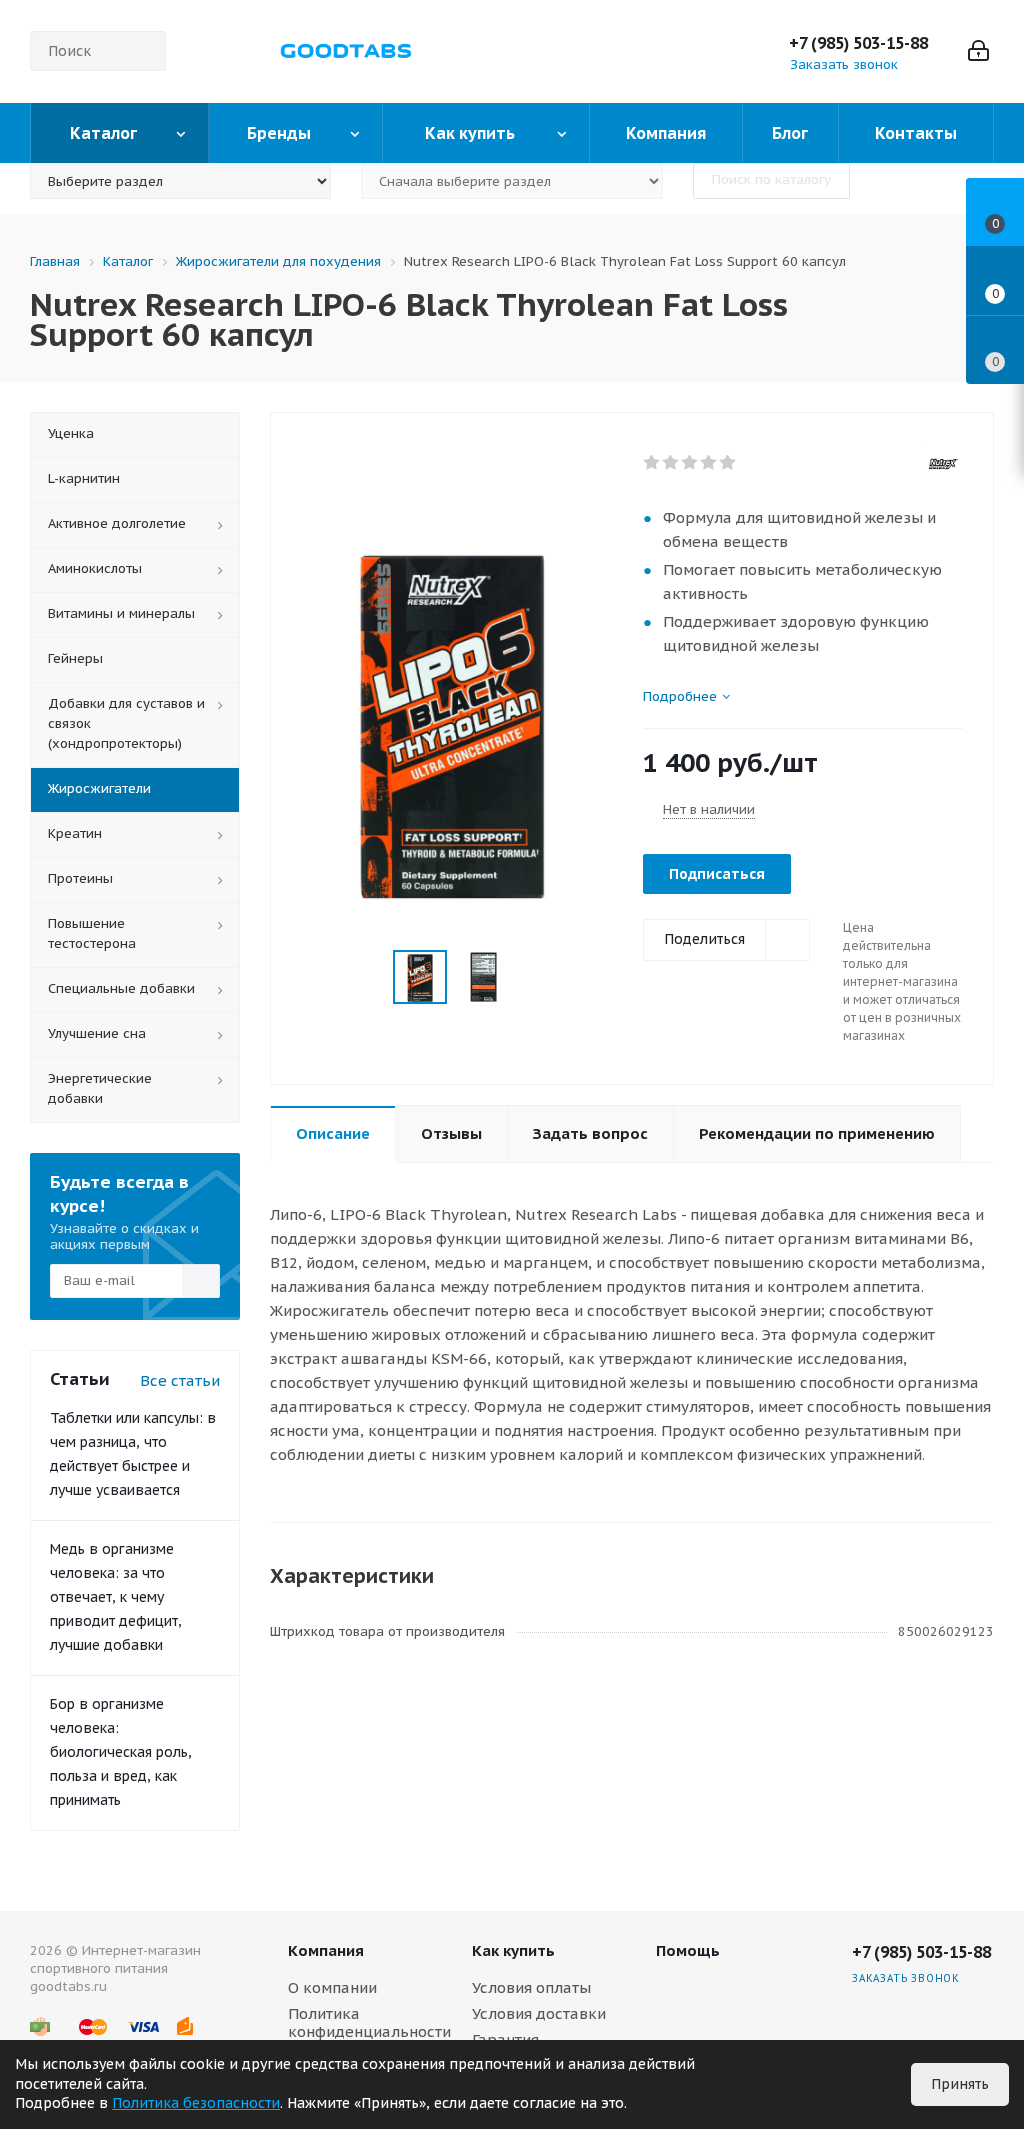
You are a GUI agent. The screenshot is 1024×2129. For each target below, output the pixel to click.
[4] (709, 463)
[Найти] (142, 51)
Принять (960, 2084)
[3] (690, 463)
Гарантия (505, 2039)
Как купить (513, 1950)
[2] (671, 463)
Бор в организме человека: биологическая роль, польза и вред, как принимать (121, 1752)
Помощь (688, 1950)
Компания (326, 1950)
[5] (728, 463)
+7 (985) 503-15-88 (858, 43)
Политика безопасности (196, 2103)
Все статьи (180, 1380)
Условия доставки (539, 2013)
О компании (332, 1987)
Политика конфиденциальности (369, 2022)
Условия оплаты (531, 1987)
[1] (652, 463)
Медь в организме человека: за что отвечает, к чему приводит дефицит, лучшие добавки (116, 1597)
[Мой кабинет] (978, 51)
